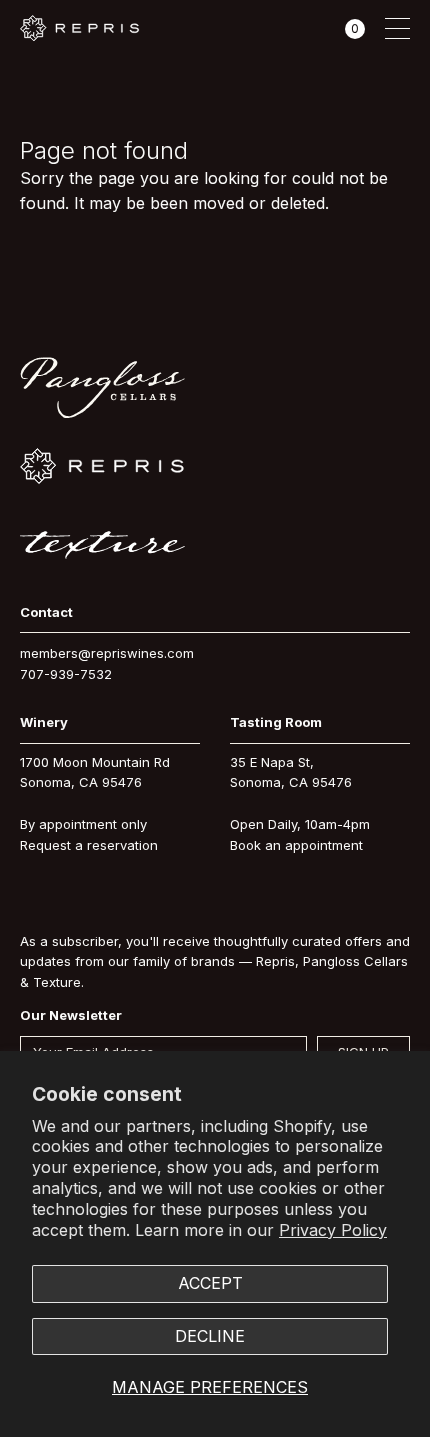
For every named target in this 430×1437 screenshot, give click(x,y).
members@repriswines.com (107, 653)
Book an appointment (296, 845)
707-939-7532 (66, 674)
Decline (210, 1336)
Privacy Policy (333, 1230)
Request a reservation (89, 845)
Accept (210, 1283)
